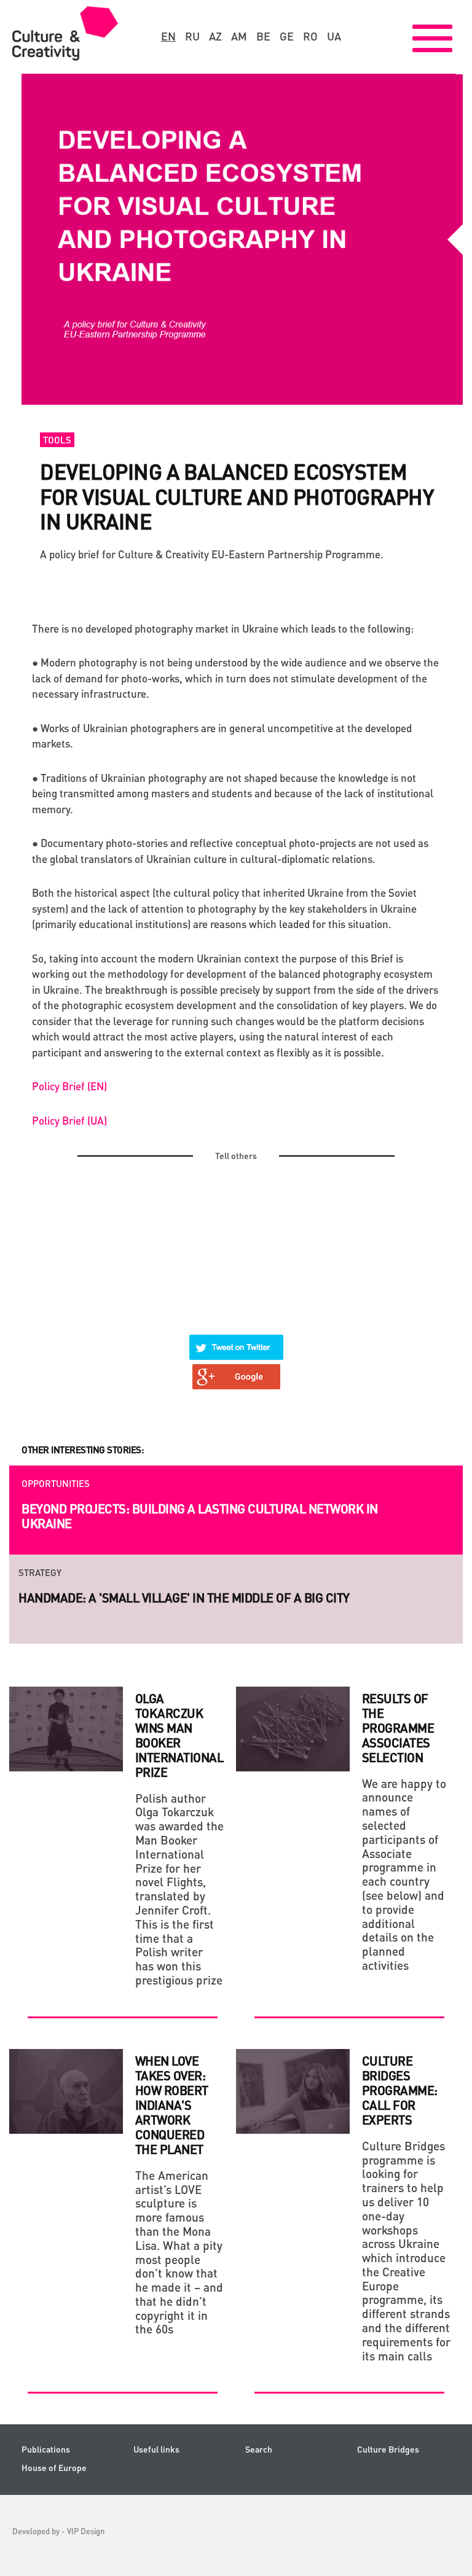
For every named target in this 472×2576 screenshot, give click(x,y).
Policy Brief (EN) (69, 1086)
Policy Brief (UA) (69, 1120)
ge (287, 36)
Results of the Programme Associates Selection (398, 1728)
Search (259, 2449)
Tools (57, 440)
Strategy (40, 1572)
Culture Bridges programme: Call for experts (400, 2090)
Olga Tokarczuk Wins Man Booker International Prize (179, 1735)
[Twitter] (237, 1340)
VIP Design (86, 2531)
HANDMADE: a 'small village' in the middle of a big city (184, 1598)
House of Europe (54, 2468)
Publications (46, 2449)
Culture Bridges (388, 2449)
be (263, 36)
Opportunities (56, 1483)
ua (334, 36)
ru (192, 36)
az (215, 36)
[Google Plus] (237, 1369)
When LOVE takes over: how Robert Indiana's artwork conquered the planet (172, 2105)
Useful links (156, 2449)
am (239, 36)
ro (310, 36)
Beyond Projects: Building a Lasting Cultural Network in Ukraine (200, 1516)
